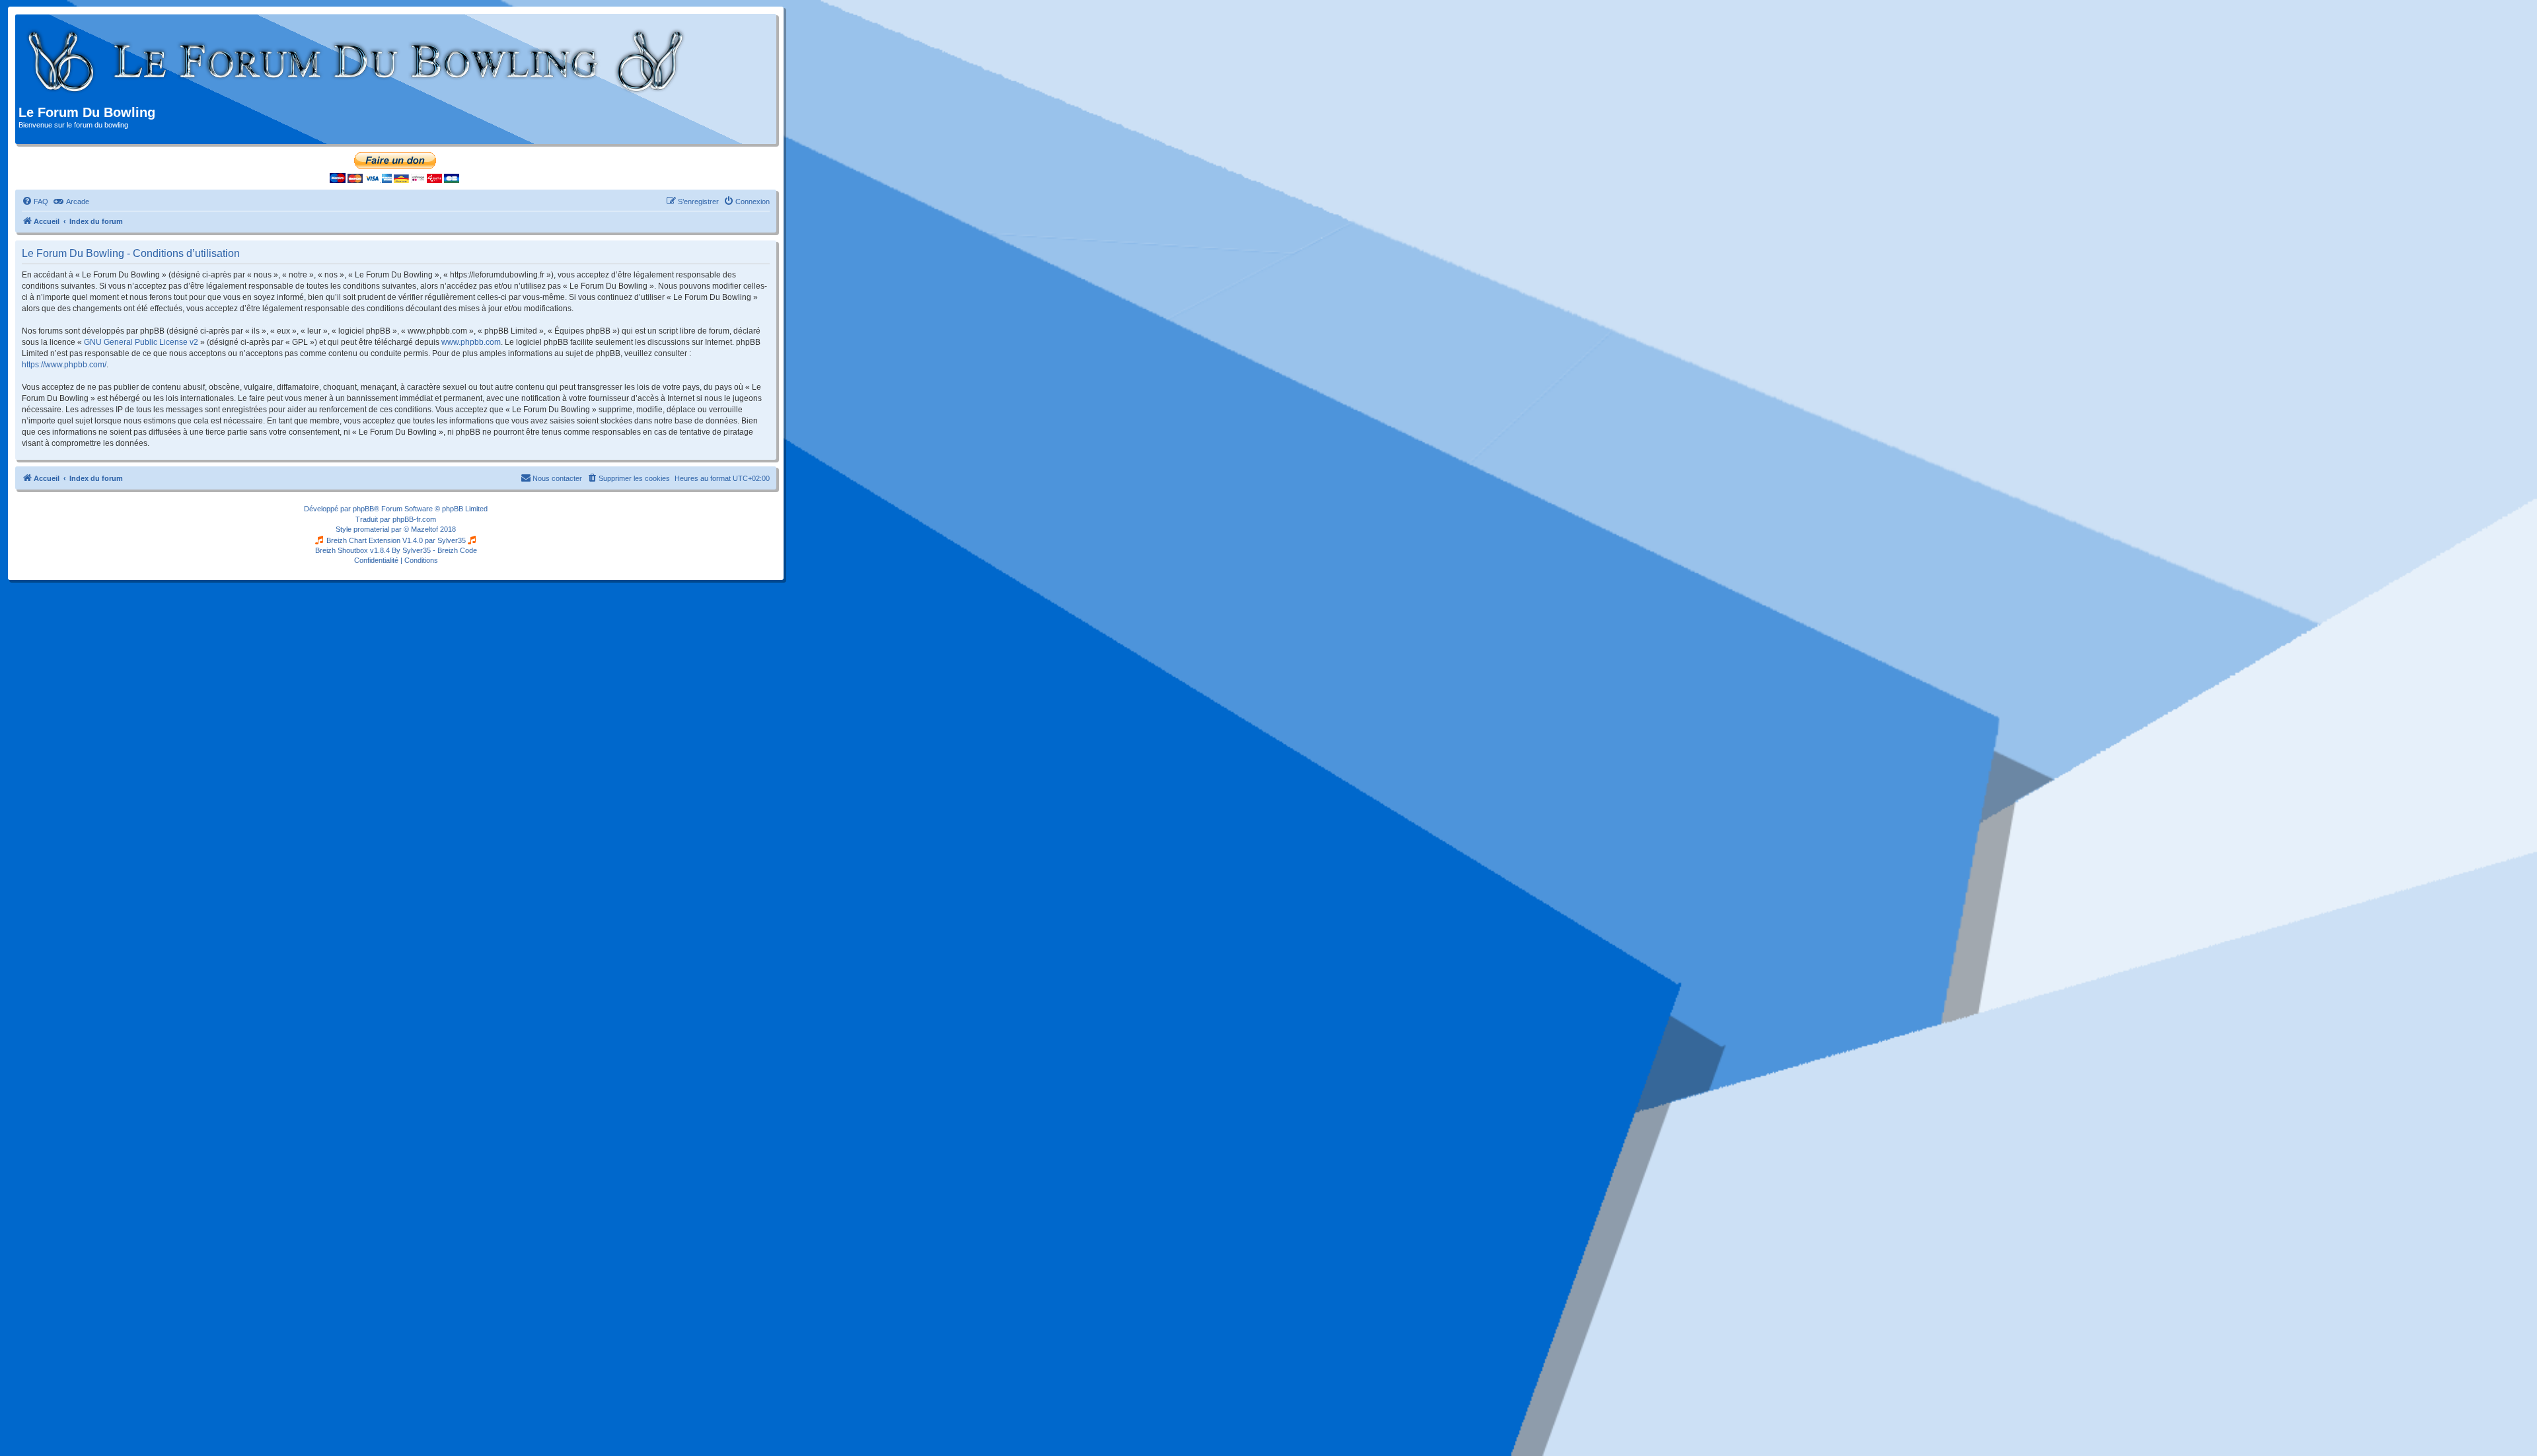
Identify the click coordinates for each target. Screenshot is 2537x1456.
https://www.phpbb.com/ (64, 365)
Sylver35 (452, 540)
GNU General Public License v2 (141, 342)
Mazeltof (424, 529)
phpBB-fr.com (414, 519)
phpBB (363, 509)
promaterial (371, 529)
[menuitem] (35, 201)
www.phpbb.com (471, 342)
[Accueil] (356, 61)
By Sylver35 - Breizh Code (434, 550)
